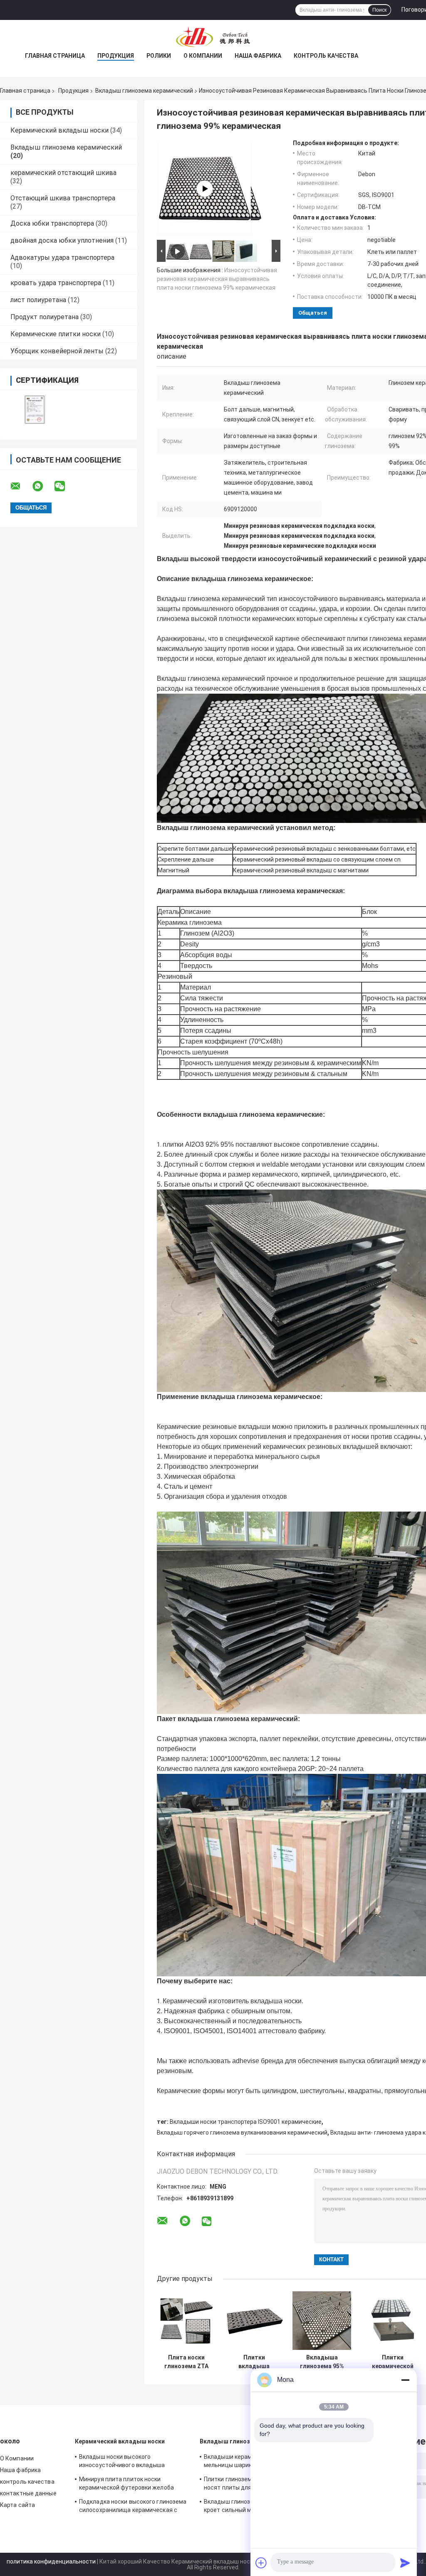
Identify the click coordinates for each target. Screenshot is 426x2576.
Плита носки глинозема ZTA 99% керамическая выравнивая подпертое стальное (186, 2362)
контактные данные (28, 2493)
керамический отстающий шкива (63, 173)
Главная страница (55, 56)
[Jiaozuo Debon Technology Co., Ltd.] (213, 37)
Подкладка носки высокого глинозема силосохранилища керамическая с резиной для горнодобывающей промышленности (133, 2507)
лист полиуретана (38, 300)
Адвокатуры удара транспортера (62, 257)
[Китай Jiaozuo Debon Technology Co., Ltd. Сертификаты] (34, 410)
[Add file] (261, 2563)
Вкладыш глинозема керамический (144, 91)
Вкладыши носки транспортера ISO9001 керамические (246, 2122)
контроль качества (326, 56)
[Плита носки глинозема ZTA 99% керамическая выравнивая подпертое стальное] (186, 2321)
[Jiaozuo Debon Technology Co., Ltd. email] (21, 486)
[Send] (405, 2563)
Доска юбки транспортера (52, 223)
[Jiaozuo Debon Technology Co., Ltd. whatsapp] (43, 486)
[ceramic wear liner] (205, 189)
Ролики (159, 56)
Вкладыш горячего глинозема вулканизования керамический (242, 2133)
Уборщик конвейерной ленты (57, 351)
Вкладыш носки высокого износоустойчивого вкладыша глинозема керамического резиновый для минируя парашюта (132, 2462)
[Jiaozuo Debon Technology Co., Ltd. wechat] (65, 486)
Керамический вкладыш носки (59, 130)
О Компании (203, 56)
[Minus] (405, 2380)
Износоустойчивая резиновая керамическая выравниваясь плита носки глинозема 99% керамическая (217, 279)
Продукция (116, 56)
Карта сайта (17, 2505)
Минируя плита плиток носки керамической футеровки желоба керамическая (126, 2485)
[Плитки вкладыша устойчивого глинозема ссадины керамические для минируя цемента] (254, 2321)
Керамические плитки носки (56, 334)
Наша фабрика (258, 56)
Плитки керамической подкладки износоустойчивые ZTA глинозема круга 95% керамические (393, 2362)
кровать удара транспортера (56, 283)
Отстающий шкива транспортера (63, 198)
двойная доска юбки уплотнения (62, 240)
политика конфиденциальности (51, 2561)
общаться (313, 313)
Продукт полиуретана (45, 317)
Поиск (379, 10)
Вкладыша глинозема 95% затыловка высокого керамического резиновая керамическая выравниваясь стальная (322, 2362)
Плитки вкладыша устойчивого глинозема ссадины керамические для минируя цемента (254, 2362)
